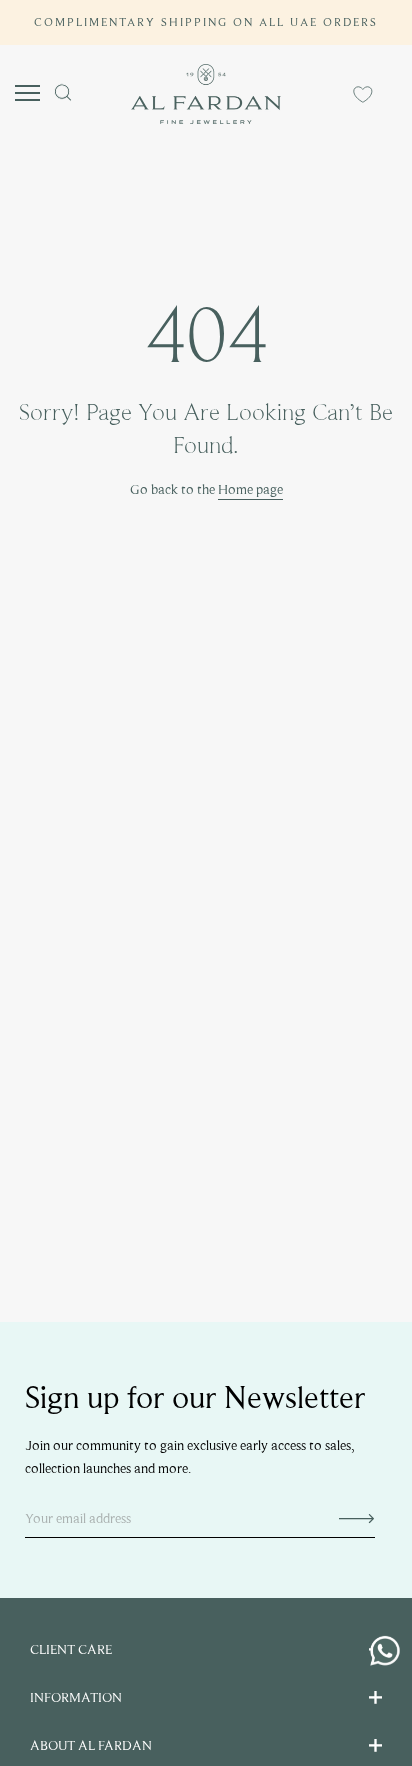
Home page (250, 489)
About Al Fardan (91, 1745)
